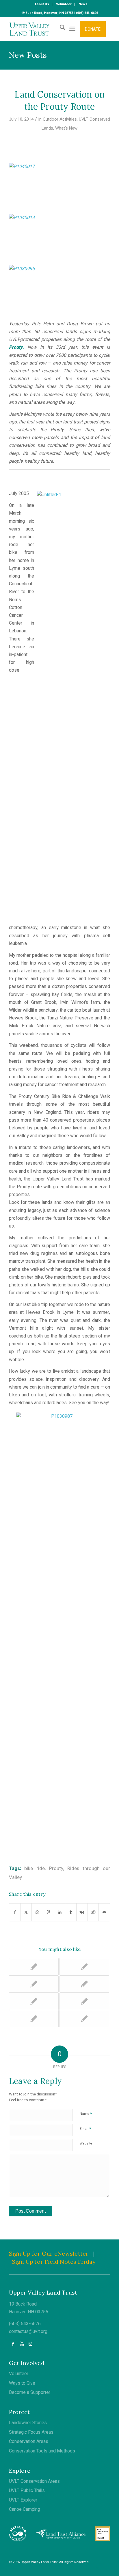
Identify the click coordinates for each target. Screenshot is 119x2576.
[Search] (60, 29)
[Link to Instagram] (30, 2344)
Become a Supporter (30, 2392)
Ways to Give (22, 2383)
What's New (66, 128)
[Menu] (72, 29)
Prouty (56, 1869)
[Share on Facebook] (15, 1912)
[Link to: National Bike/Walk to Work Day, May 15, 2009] (34, 1967)
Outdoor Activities (60, 119)
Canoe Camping (25, 2509)
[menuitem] (42, 4)
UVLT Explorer (23, 2500)
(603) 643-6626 (25, 2324)
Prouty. (16, 347)
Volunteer (19, 2374)
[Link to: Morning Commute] (34, 2001)
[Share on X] (26, 1912)
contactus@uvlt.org (28, 2332)
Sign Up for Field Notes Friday (54, 2262)
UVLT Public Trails (27, 2491)
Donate (93, 29)
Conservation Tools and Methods (42, 2451)
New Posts (28, 55)
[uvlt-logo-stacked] (49, 29)
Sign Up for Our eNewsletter (49, 2253)
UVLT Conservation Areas (34, 2481)
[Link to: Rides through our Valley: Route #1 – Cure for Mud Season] (34, 2019)
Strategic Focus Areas (31, 2432)
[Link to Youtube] (22, 2344)
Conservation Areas (29, 2441)
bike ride (35, 1869)
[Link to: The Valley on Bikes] (34, 1984)
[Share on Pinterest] (49, 1912)
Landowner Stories (28, 2423)
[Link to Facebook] (13, 2344)
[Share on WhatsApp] (37, 1912)
